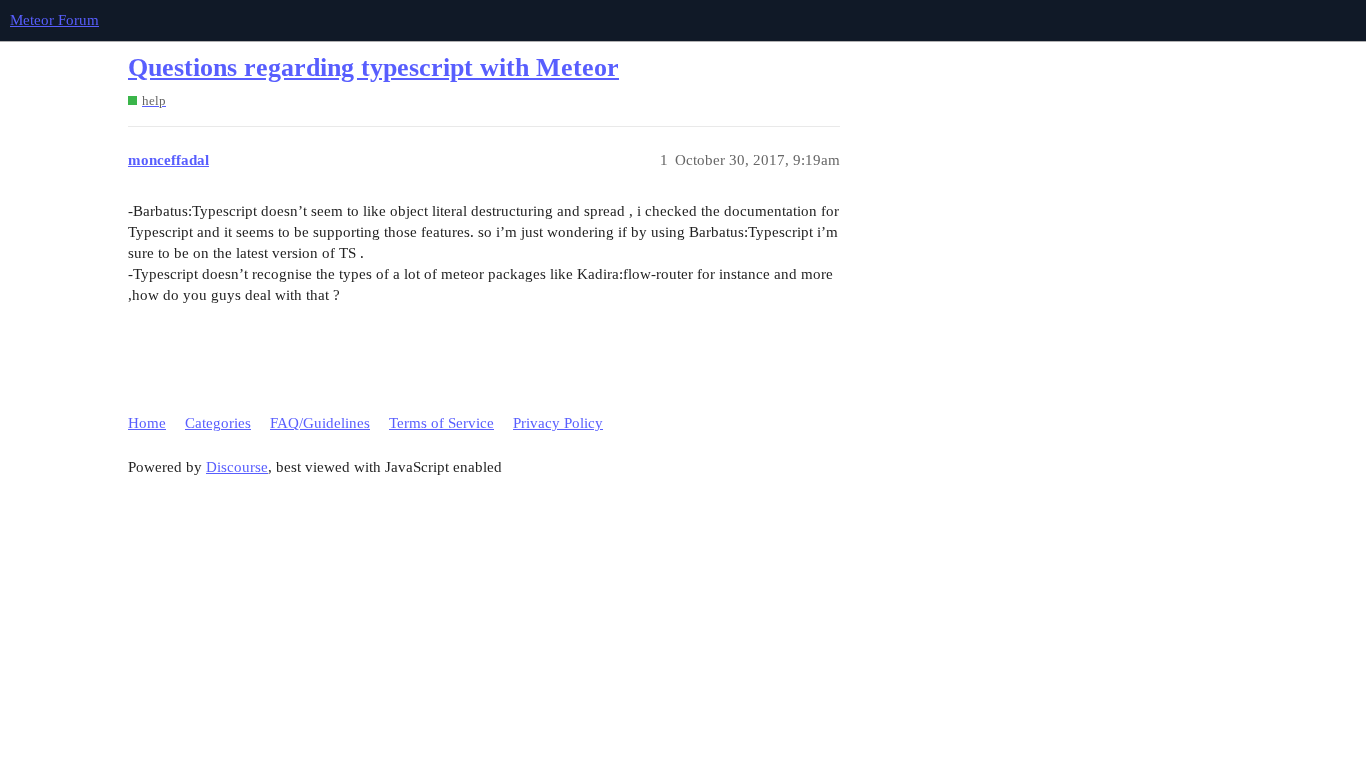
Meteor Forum (54, 20)
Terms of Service (441, 423)
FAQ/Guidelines (320, 423)
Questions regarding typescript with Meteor (373, 67)
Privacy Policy (558, 423)
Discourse (237, 467)
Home (147, 423)
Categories (218, 423)
